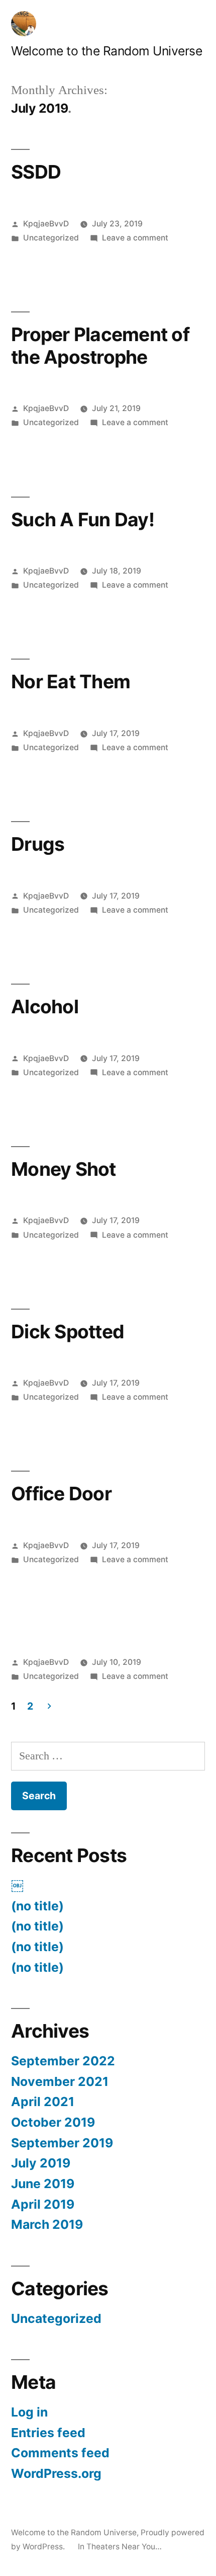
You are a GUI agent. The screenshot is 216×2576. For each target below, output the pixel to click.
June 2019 (43, 2184)
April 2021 (43, 2102)
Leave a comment (135, 238)
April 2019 (43, 2204)
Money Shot (64, 1169)
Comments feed (60, 2453)
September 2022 (63, 2061)
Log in (29, 2412)
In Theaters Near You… (120, 2547)
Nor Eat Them (71, 681)
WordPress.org (56, 2473)
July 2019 (41, 2163)
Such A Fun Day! (83, 519)
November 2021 (60, 2081)
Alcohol (45, 1007)
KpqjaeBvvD (46, 224)
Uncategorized (51, 238)
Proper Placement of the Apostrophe (100, 346)
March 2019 (47, 2224)
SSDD (36, 172)
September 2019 (62, 2143)
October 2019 (53, 2122)
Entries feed (48, 2433)
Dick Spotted (68, 1332)
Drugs (38, 844)
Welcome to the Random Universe (106, 51)
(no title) (37, 1906)
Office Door (61, 1494)
